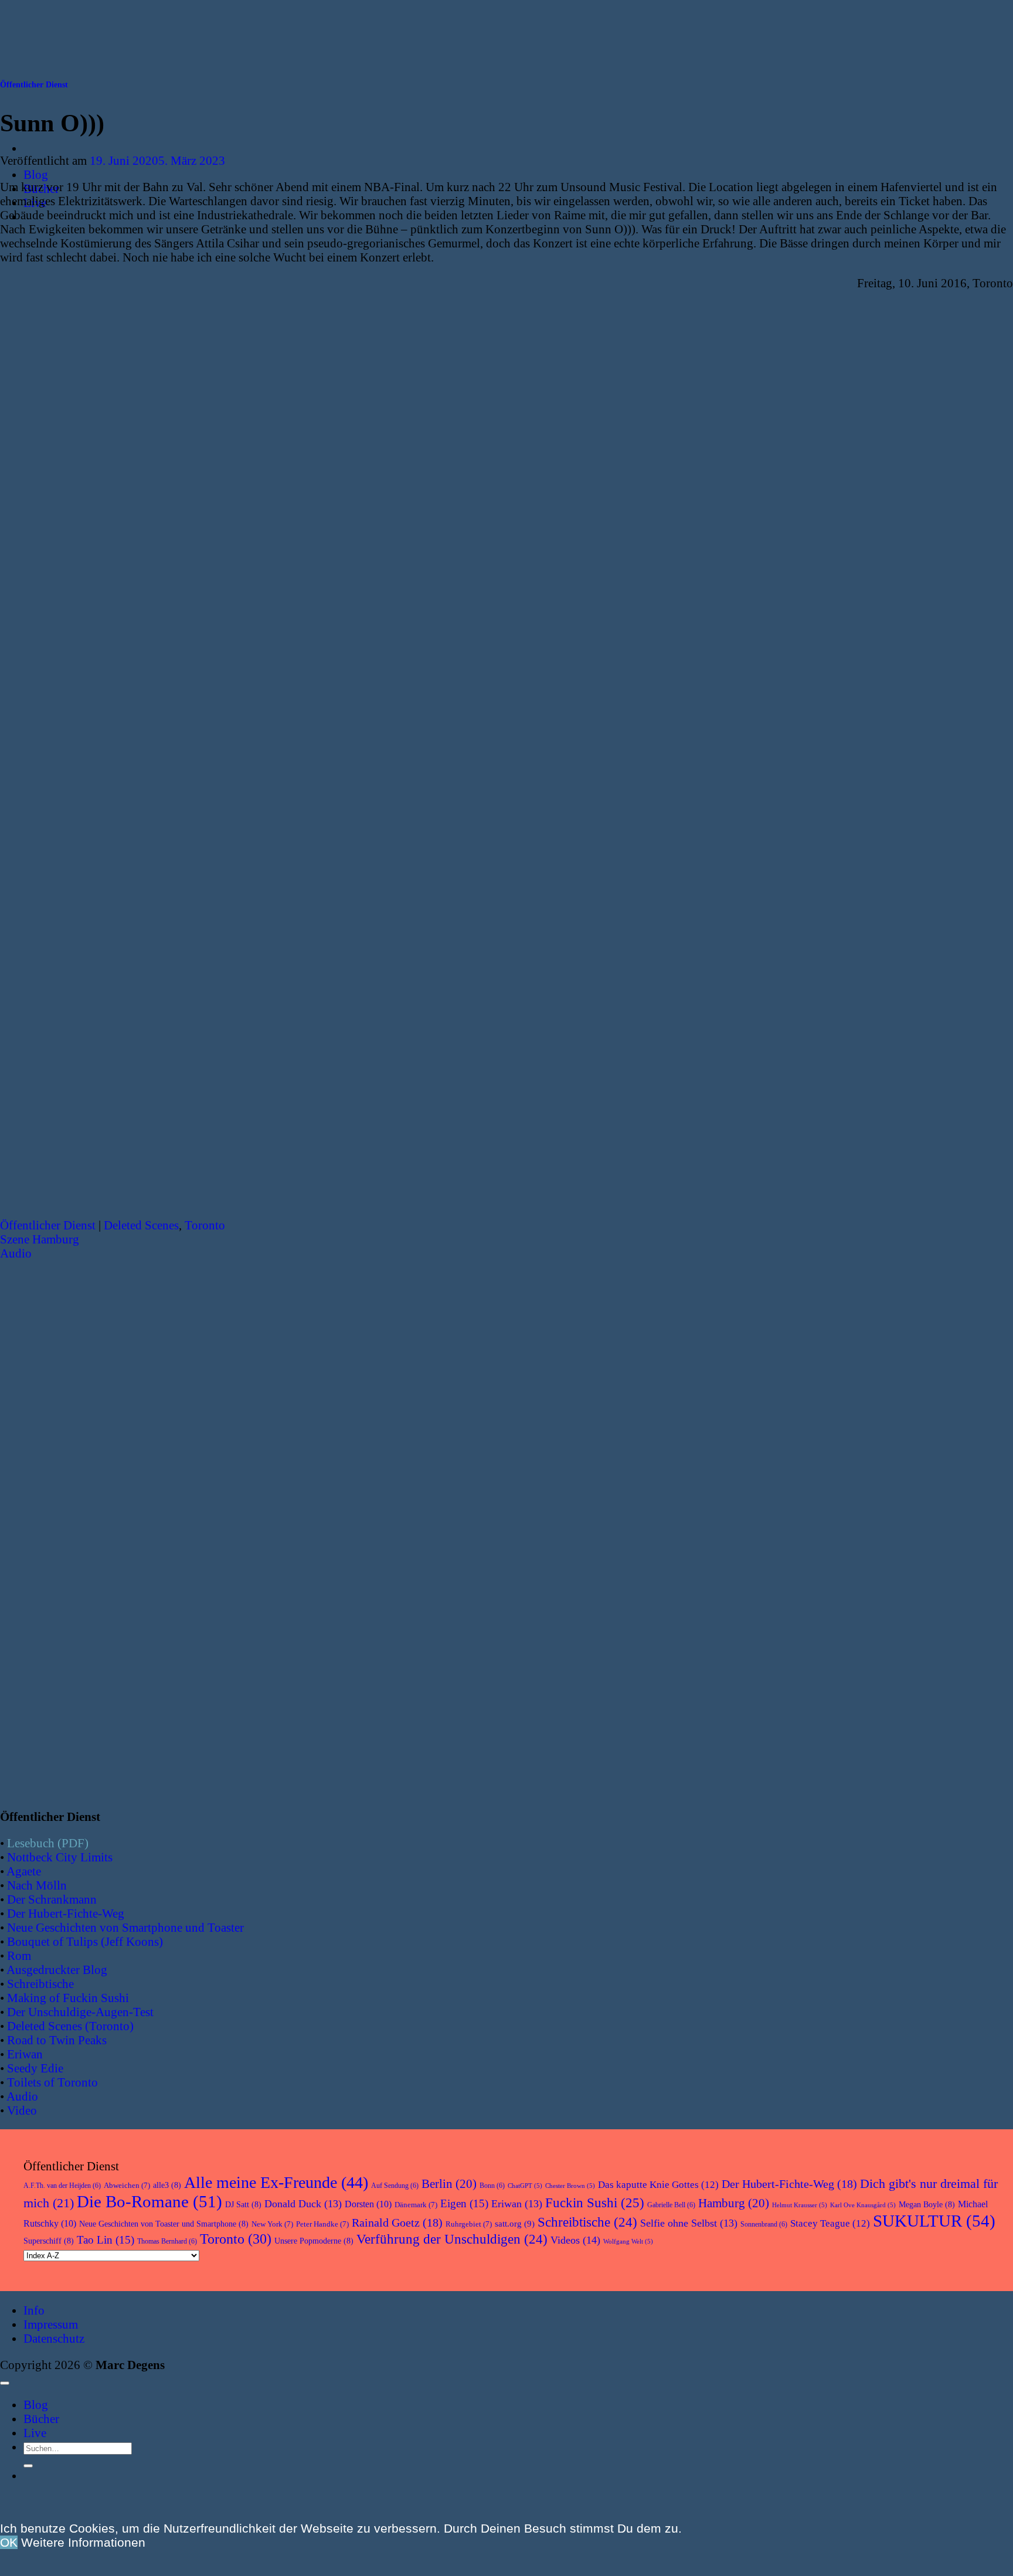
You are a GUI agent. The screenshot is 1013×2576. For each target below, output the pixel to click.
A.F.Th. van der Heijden (62, 2186)
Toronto (205, 1225)
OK (9, 2542)
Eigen (464, 2203)
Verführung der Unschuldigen (452, 2239)
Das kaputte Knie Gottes (658, 2185)
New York (272, 2224)
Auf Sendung (395, 2186)
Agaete (24, 1871)
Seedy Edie (35, 2068)
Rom (19, 1955)
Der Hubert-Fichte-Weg (66, 1913)
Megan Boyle (927, 2205)
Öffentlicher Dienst (34, 85)
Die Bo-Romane (149, 2201)
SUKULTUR (934, 2221)
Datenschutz (54, 2338)
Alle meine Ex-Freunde (276, 2182)
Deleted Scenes (141, 1225)
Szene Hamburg (40, 1239)
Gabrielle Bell (671, 2205)
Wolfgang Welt (628, 2242)
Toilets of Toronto (52, 2082)
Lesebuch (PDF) (48, 1843)
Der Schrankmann (52, 1899)
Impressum (51, 2324)
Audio (16, 1253)
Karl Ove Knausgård (863, 2205)
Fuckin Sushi (595, 2203)
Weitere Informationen (83, 2542)
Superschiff (49, 2241)
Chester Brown (570, 2186)
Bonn (492, 2186)
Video (22, 2110)
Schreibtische (40, 1984)
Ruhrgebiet (469, 2224)
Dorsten (368, 2204)
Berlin (449, 2184)
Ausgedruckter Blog (57, 1970)
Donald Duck (303, 2204)
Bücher (41, 2419)
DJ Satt (243, 2205)
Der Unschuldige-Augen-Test (80, 2012)
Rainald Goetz (397, 2222)
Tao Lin (106, 2240)
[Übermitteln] (28, 2466)
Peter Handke (322, 2224)
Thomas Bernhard (167, 2241)
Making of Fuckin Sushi (68, 1998)
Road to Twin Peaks (57, 2040)
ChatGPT (525, 2186)
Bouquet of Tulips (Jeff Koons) (85, 1941)
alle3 (167, 2185)
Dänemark (416, 2205)
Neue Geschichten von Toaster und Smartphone (164, 2224)
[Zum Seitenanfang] (5, 2383)
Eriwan (25, 2054)
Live (35, 2433)
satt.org (515, 2224)
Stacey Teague (830, 2223)
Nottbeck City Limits (60, 1857)
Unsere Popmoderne (314, 2241)
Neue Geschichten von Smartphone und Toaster (125, 1927)
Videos (575, 2240)
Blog (36, 174)
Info (34, 2310)
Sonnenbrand (764, 2224)
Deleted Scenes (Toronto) (70, 2026)
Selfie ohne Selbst (689, 2223)
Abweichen (127, 2185)
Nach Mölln (37, 1885)
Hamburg (734, 2203)
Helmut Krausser (800, 2205)
